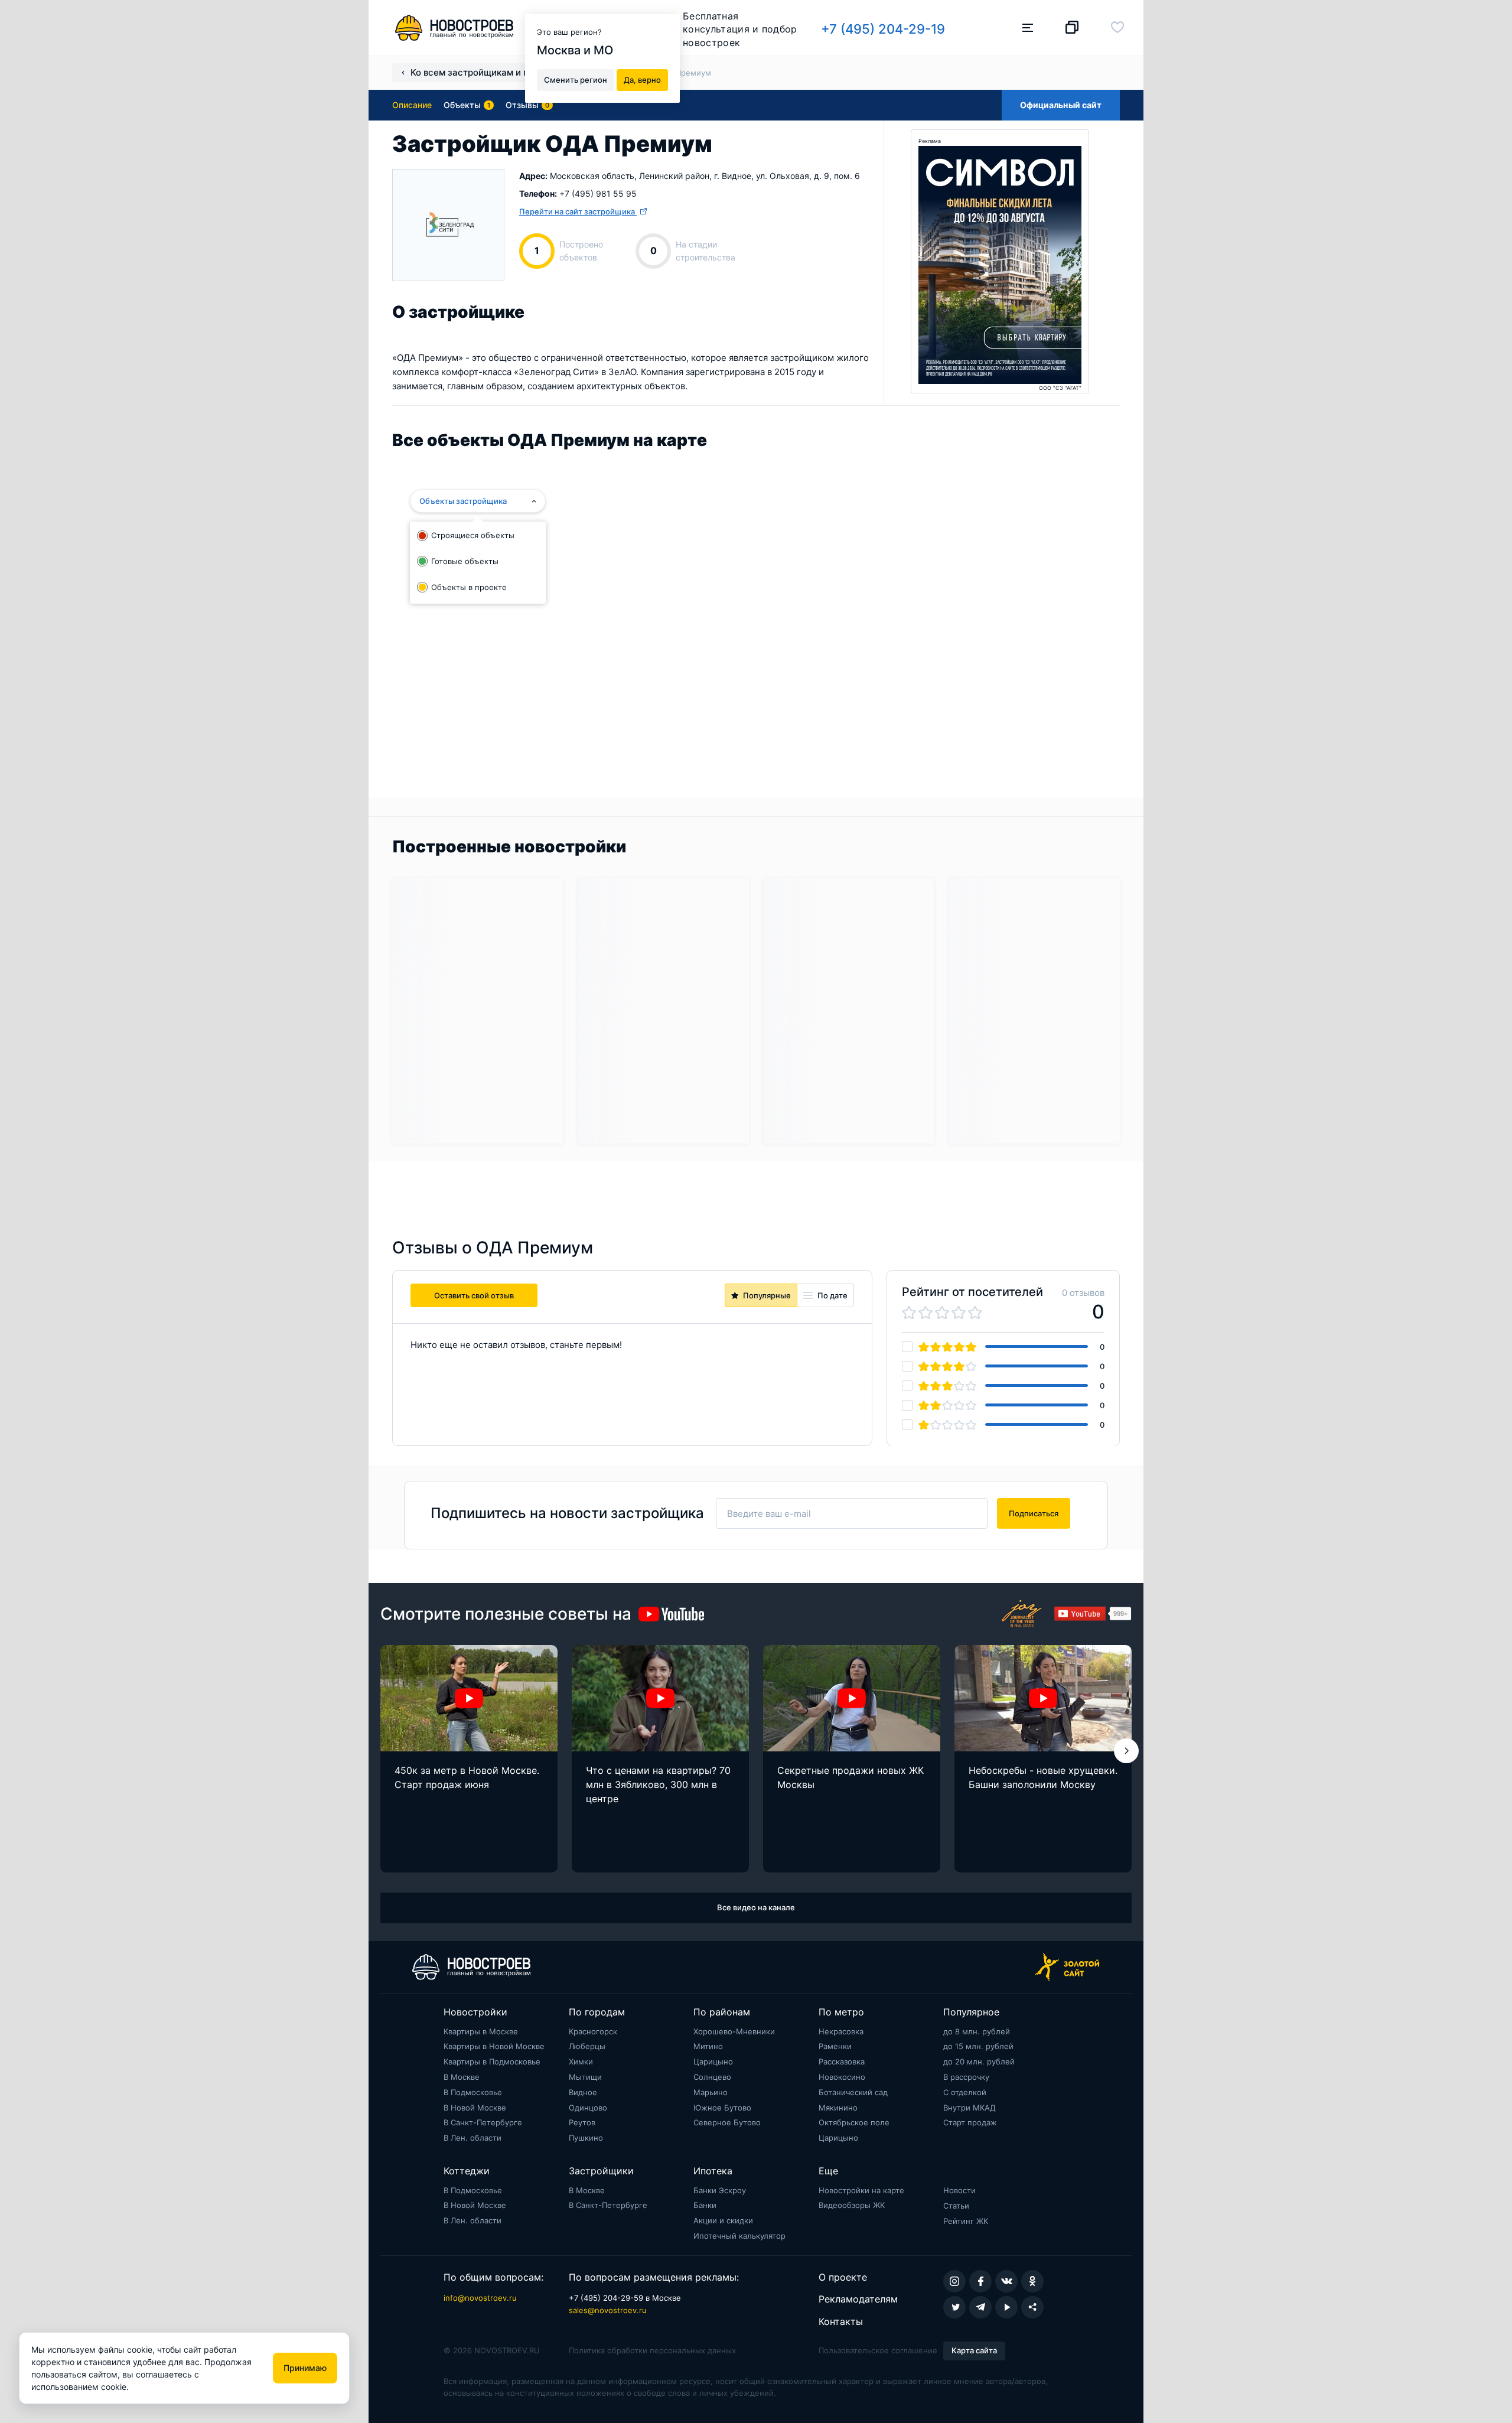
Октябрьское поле (854, 2122)
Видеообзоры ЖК (852, 2205)
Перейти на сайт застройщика (578, 211)
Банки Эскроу (720, 2190)
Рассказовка (842, 2061)
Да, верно (642, 79)
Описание (412, 105)
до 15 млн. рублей (978, 2046)
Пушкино (586, 2138)
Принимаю (305, 2368)
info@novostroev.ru (480, 2298)
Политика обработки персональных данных (652, 2350)
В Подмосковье (473, 2092)
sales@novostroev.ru (608, 2310)
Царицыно (713, 2061)
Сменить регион (576, 79)
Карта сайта (974, 2350)
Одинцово (588, 2108)
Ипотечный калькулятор (739, 2236)
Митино (708, 2046)
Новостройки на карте (861, 2190)
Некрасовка (841, 2031)
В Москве (462, 2077)
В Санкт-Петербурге (483, 2122)
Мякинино (838, 2108)
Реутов (582, 2122)
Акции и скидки (723, 2220)
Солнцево (712, 2077)
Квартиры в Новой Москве (494, 2046)
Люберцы (587, 2046)
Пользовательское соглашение (878, 2350)
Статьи (956, 2206)
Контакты (841, 2321)
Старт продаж (970, 2122)
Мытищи (585, 2077)
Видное (583, 2092)
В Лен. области (472, 2138)
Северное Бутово (727, 2122)
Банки (705, 2205)
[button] (1126, 1751)
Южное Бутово (722, 2108)
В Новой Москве (475, 2108)
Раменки (835, 2046)
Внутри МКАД (970, 2108)
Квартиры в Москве (481, 2031)
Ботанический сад (853, 2092)
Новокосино (842, 2077)
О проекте (843, 2277)
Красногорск (593, 2031)
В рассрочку (966, 2077)
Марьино (711, 2092)
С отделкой (965, 2092)
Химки (581, 2061)
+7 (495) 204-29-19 (883, 29)
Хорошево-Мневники (734, 2031)
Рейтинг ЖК (966, 2221)
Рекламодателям (858, 2299)
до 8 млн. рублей (977, 2031)
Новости (959, 2190)
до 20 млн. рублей (979, 2061)
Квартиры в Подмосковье (492, 2061)
